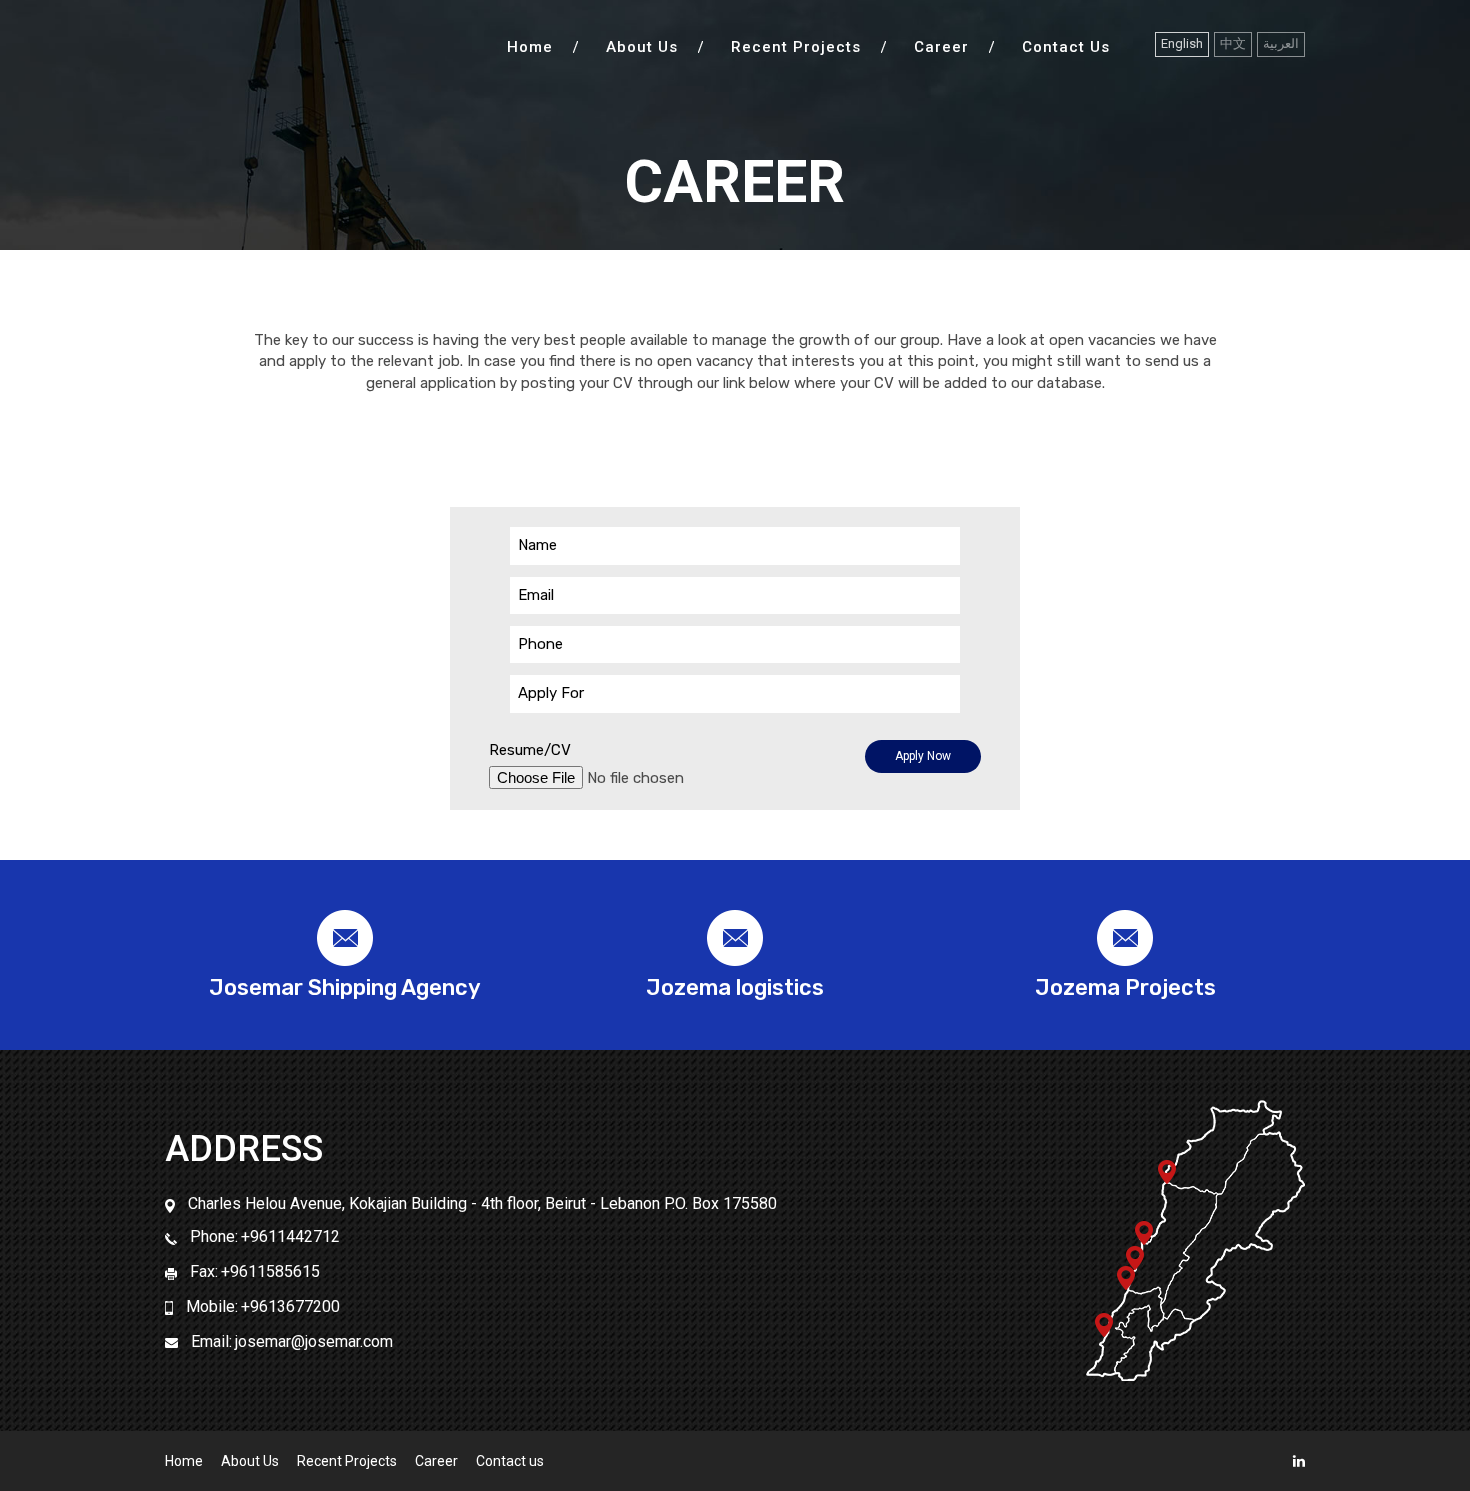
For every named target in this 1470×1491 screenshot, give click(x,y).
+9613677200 (290, 1306)
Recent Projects (796, 47)
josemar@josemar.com (314, 1341)
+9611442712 (290, 1236)
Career (941, 47)
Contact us (1066, 47)
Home (530, 47)
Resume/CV (530, 750)
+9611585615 (270, 1271)
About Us (642, 47)
